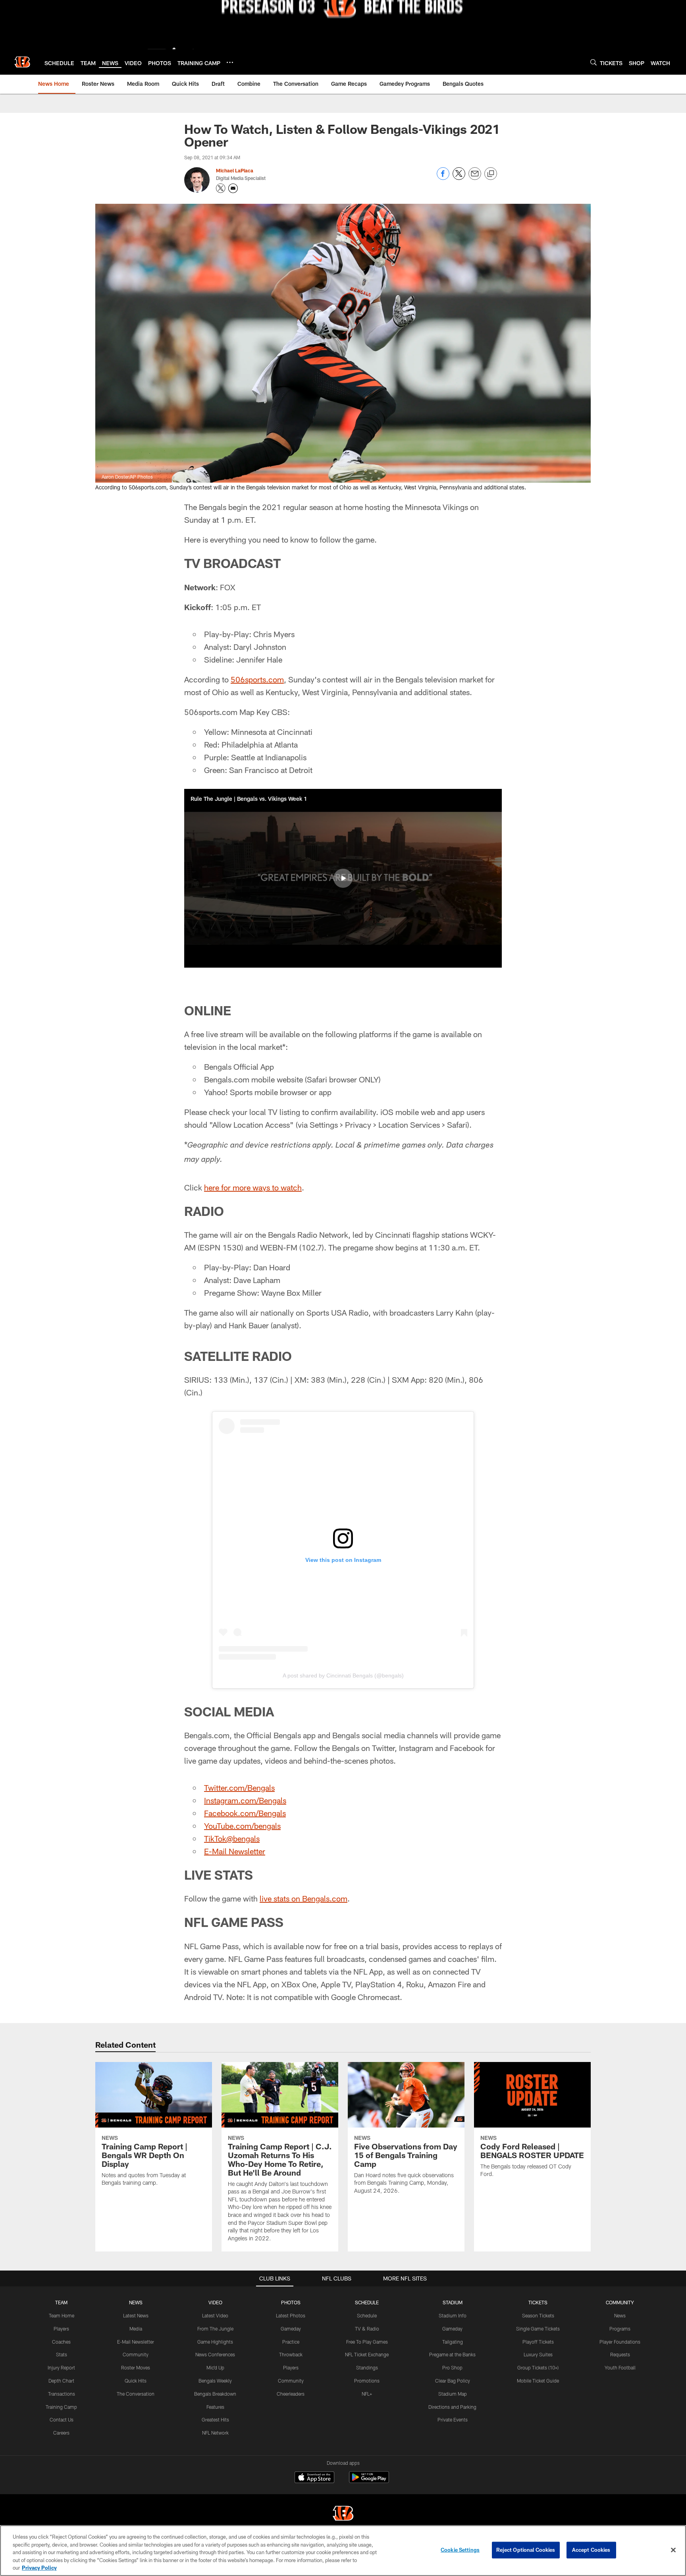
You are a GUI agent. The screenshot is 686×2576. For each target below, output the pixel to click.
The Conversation (136, 2394)
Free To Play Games (367, 2342)
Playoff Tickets (538, 2342)
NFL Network (215, 2433)
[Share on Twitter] (459, 178)
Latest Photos (291, 2315)
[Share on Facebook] (443, 178)
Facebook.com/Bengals (245, 1813)
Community (136, 2354)
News (620, 2315)
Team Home (62, 2315)
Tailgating (453, 2342)
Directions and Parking (452, 2407)
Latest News (136, 2315)
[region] (343, 2551)
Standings (367, 2367)
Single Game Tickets (538, 2329)
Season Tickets (538, 2315)
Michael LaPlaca (235, 170)
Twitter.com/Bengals (239, 1788)
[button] (343, 878)
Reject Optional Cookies (526, 2550)
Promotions (367, 2381)
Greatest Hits (215, 2419)
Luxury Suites (538, 2354)
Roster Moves (136, 2367)
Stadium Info (453, 2315)
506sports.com (257, 679)
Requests (620, 2354)
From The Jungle (215, 2329)
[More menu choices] (230, 62)
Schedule (367, 2315)
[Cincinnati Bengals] (343, 2514)
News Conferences (215, 2354)
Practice (291, 2342)
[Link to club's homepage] (22, 62)
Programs (620, 2329)
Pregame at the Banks (452, 2354)
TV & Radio (367, 2329)
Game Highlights (215, 2342)
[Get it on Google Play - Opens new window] (369, 2481)
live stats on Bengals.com (303, 1898)
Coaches (61, 2342)
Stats (62, 2354)
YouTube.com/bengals (242, 1826)
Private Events (453, 2419)
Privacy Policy (39, 2568)
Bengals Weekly (215, 2381)
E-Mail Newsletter (235, 1851)
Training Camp (61, 2407)
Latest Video (215, 2315)
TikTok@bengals (232, 1838)
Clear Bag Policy (453, 2381)
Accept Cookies (591, 2550)
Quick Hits (136, 2381)
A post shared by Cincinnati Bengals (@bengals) (343, 1675)
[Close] (673, 2550)
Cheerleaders (291, 2394)
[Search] (594, 62)
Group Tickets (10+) (538, 2367)
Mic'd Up (215, 2367)
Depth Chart (61, 2381)
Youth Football (620, 2367)
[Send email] (475, 178)
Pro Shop (452, 2367)
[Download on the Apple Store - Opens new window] (314, 2478)
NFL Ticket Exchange (367, 2354)
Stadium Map (453, 2394)
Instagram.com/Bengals (245, 1800)
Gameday (291, 2329)
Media (136, 2329)
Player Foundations (620, 2342)
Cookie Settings (460, 2550)
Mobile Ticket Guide (538, 2381)
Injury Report (61, 2367)
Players (61, 2329)
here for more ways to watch (253, 1187)
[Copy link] (491, 174)
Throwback (291, 2354)
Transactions (62, 2394)
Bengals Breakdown (215, 2394)
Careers (61, 2433)
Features (215, 2407)
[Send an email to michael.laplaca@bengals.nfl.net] (233, 188)
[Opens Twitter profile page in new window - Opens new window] (221, 188)
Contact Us (62, 2419)
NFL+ (367, 2394)
